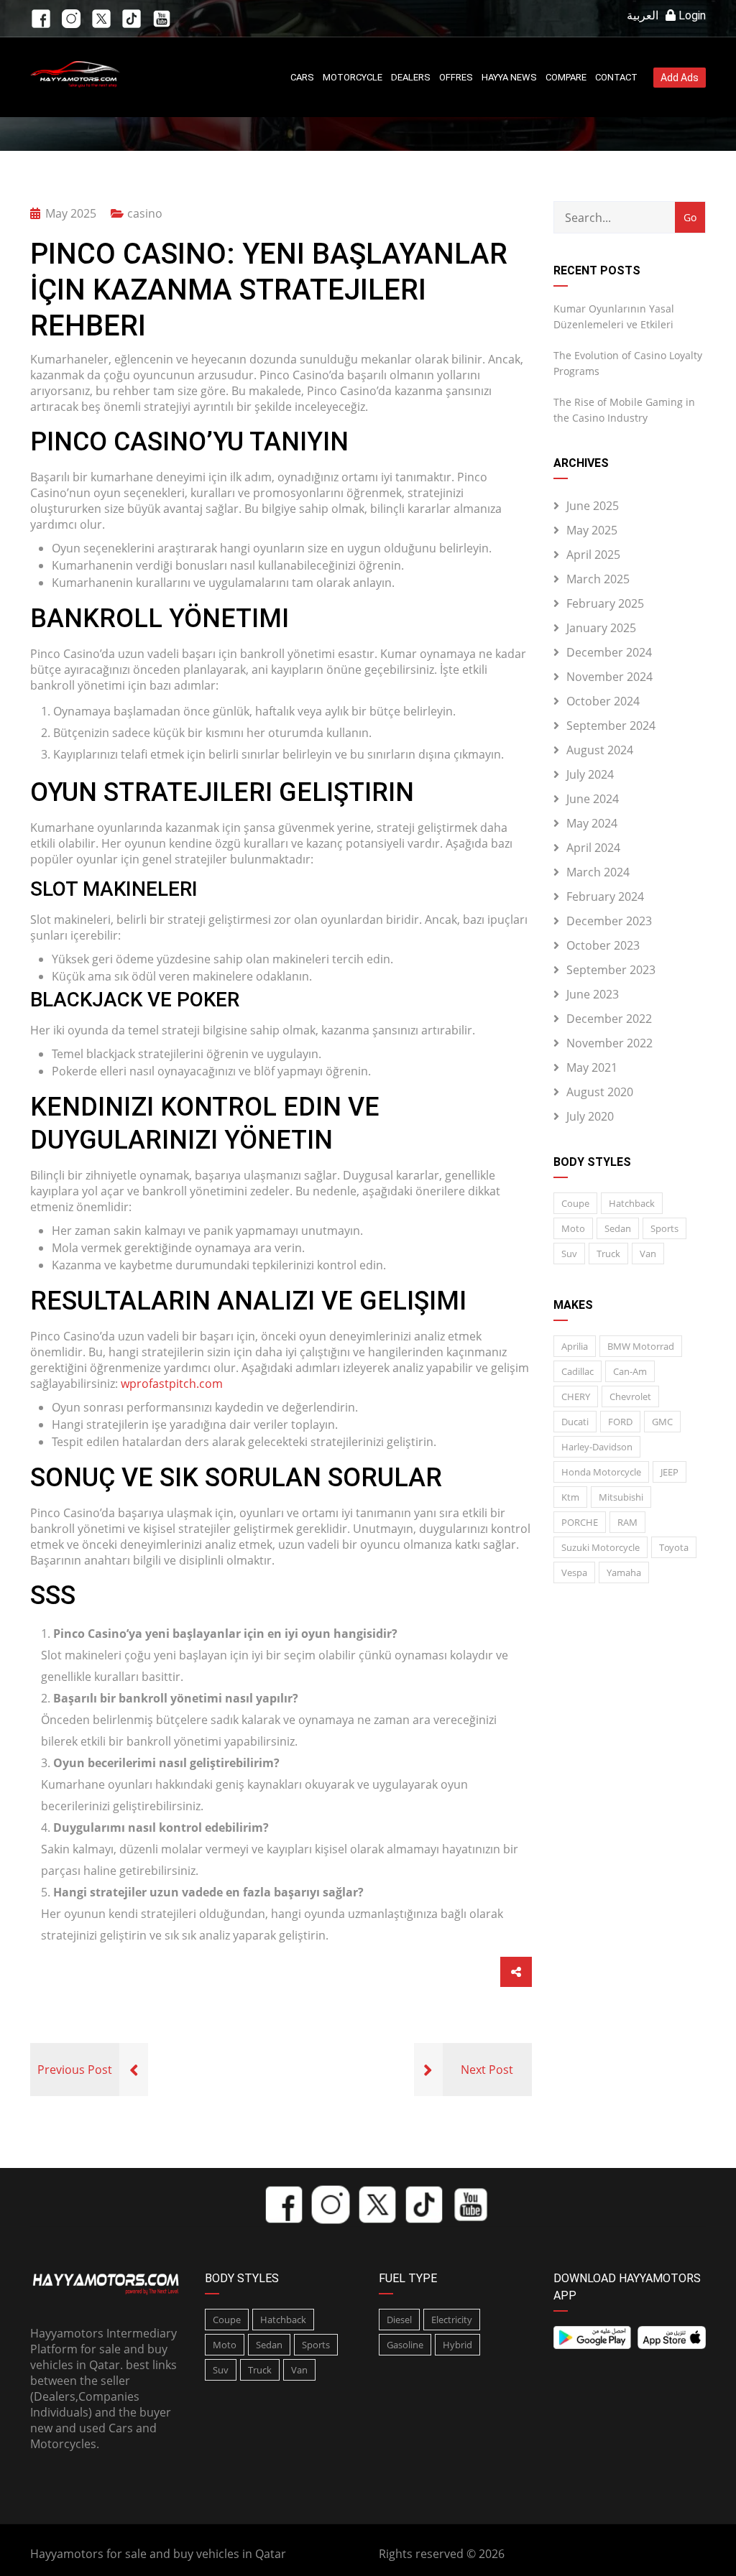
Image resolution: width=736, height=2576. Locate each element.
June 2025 (593, 506)
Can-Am (630, 1371)
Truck (608, 1254)
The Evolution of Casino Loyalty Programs (628, 363)
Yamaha (624, 1572)
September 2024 (611, 726)
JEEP (670, 1472)
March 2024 (598, 872)
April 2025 (593, 555)
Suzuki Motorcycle (601, 1547)
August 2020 (600, 1092)
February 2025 (605, 603)
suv (569, 1254)
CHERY (576, 1396)
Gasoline (405, 2345)
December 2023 (609, 921)
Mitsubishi (621, 1497)
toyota (674, 1547)
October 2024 (603, 701)
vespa (574, 1572)
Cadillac (578, 1371)
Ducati (575, 1422)
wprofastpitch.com (172, 1384)
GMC (662, 1422)
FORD (620, 1422)
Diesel (399, 2320)
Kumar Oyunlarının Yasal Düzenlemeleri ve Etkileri (614, 316)
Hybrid (457, 2345)
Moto (573, 1228)
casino (145, 213)
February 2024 (605, 896)
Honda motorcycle (601, 1472)
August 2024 (600, 750)
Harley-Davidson (597, 1447)
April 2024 (593, 848)
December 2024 (609, 652)
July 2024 (590, 774)
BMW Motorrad (641, 1346)
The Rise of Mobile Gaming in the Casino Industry (624, 410)
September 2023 (611, 970)
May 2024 (592, 823)
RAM (627, 1522)
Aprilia (575, 1346)
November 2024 (609, 677)
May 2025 (592, 530)
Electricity (452, 2320)
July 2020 (590, 1116)
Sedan (618, 1228)
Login (691, 15)
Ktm (570, 1497)
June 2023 (593, 994)
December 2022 (609, 1019)
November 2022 (609, 1043)
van (648, 1254)
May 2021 (592, 1067)
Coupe (575, 1203)
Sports (664, 1228)
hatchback (632, 1203)
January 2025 (601, 628)
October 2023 (603, 945)
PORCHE (580, 1522)
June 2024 (593, 799)
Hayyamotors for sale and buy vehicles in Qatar (158, 2554)
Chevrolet (630, 1396)
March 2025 (598, 579)
